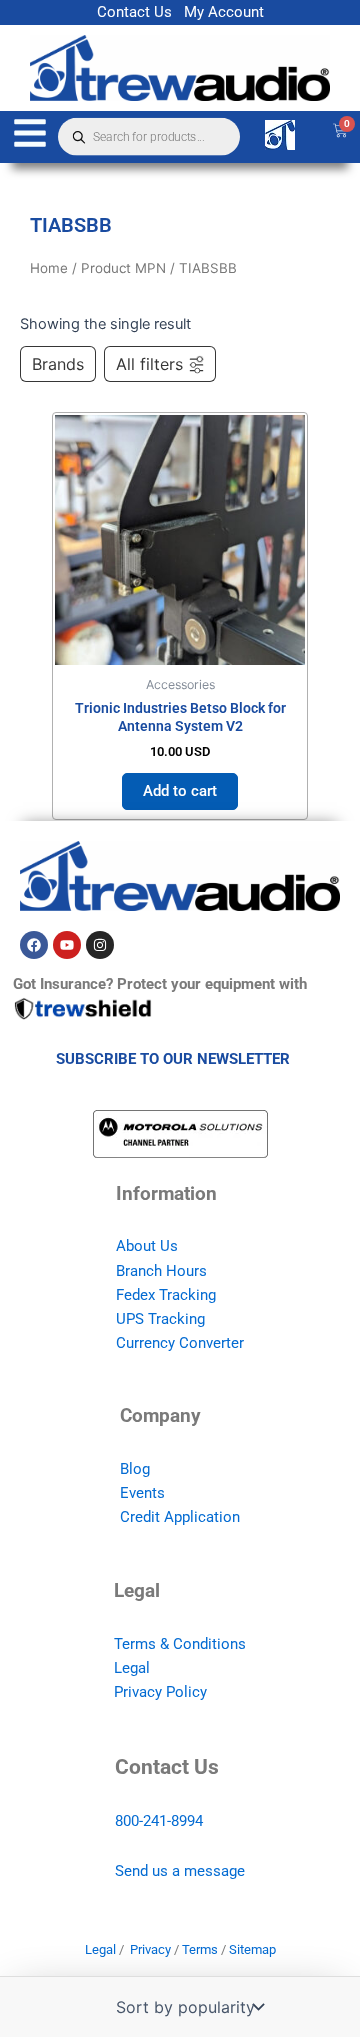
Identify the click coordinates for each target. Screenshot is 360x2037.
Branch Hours (161, 1271)
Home (49, 268)
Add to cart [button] (180, 791)
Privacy (150, 1949)
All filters (149, 364)
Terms (200, 1949)
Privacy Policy (160, 1692)
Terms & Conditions (180, 1644)
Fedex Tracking (166, 1295)
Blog (135, 1469)
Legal (132, 1668)
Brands (58, 364)
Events (142, 1493)
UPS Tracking (160, 1319)
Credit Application (180, 1517)
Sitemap (252, 1949)
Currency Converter (180, 1343)
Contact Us (134, 12)
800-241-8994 (159, 1821)
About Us (147, 1246)
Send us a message (180, 1871)
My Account (224, 12)
